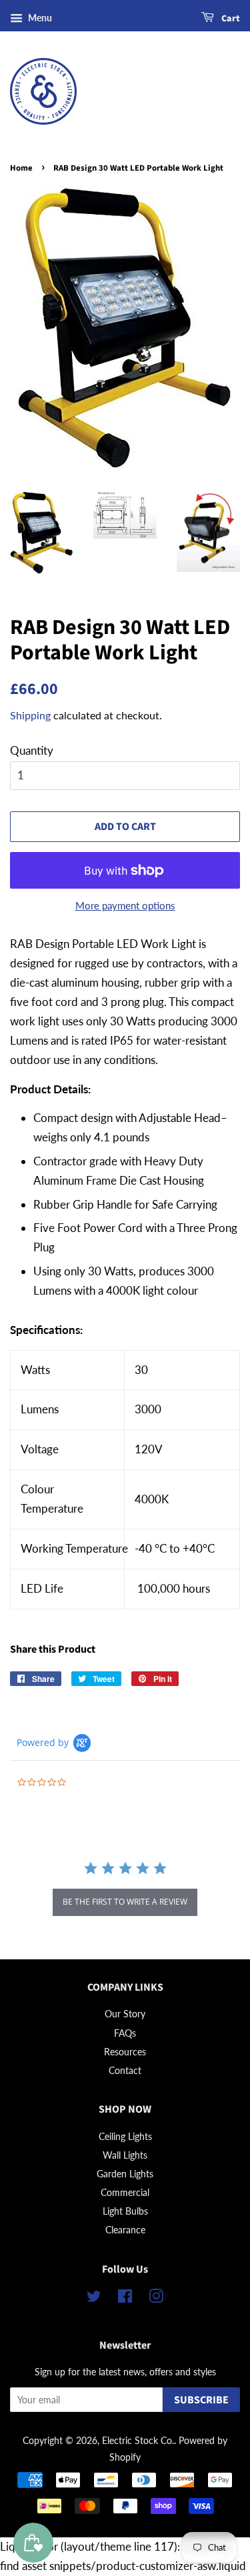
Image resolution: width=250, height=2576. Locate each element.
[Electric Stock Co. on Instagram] (156, 2298)
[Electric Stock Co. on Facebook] (125, 2298)
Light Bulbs (125, 2211)
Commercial (125, 2192)
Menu (39, 18)
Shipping (30, 715)
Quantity (32, 750)
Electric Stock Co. (138, 2440)
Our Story (125, 2014)
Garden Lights (125, 2174)
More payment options (125, 905)
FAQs (125, 2033)
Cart (230, 19)
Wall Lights (125, 2155)
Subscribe (201, 2400)
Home (21, 168)
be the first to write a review (125, 1902)
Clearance (125, 2230)
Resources (125, 2052)
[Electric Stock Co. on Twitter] (94, 2298)
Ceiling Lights (125, 2136)
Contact (125, 2070)
